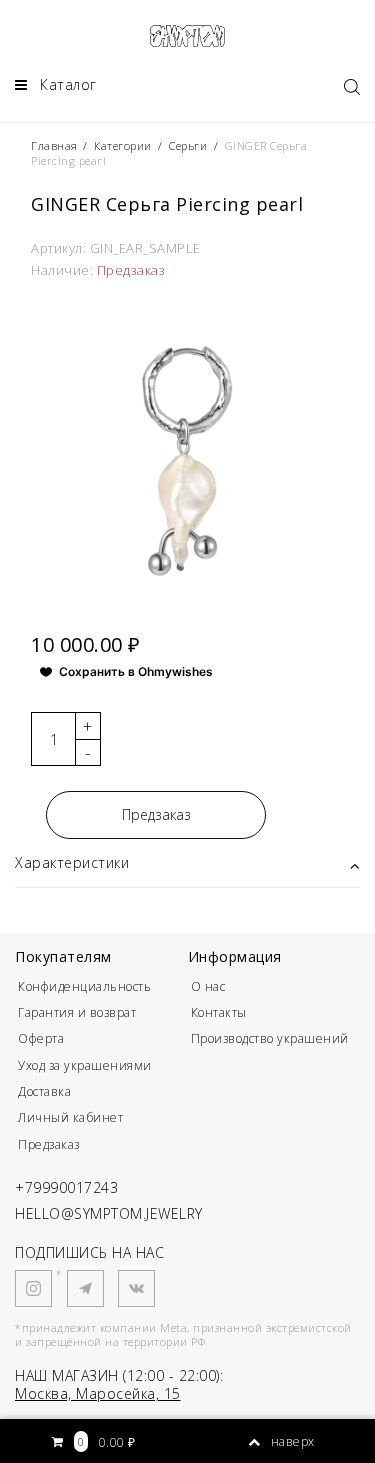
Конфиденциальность (84, 986)
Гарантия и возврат (77, 1012)
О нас (208, 986)
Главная (56, 145)
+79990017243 (66, 1187)
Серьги (188, 145)
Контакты (219, 1012)
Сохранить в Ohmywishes (136, 671)
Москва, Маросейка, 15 (98, 1393)
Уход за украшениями (85, 1065)
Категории (123, 145)
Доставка (44, 1091)
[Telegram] (85, 1288)
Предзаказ (156, 814)
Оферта (41, 1038)
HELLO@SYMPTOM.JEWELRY (109, 1213)
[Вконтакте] (136, 1288)
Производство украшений (270, 1038)
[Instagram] (33, 1288)
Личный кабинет (70, 1117)
